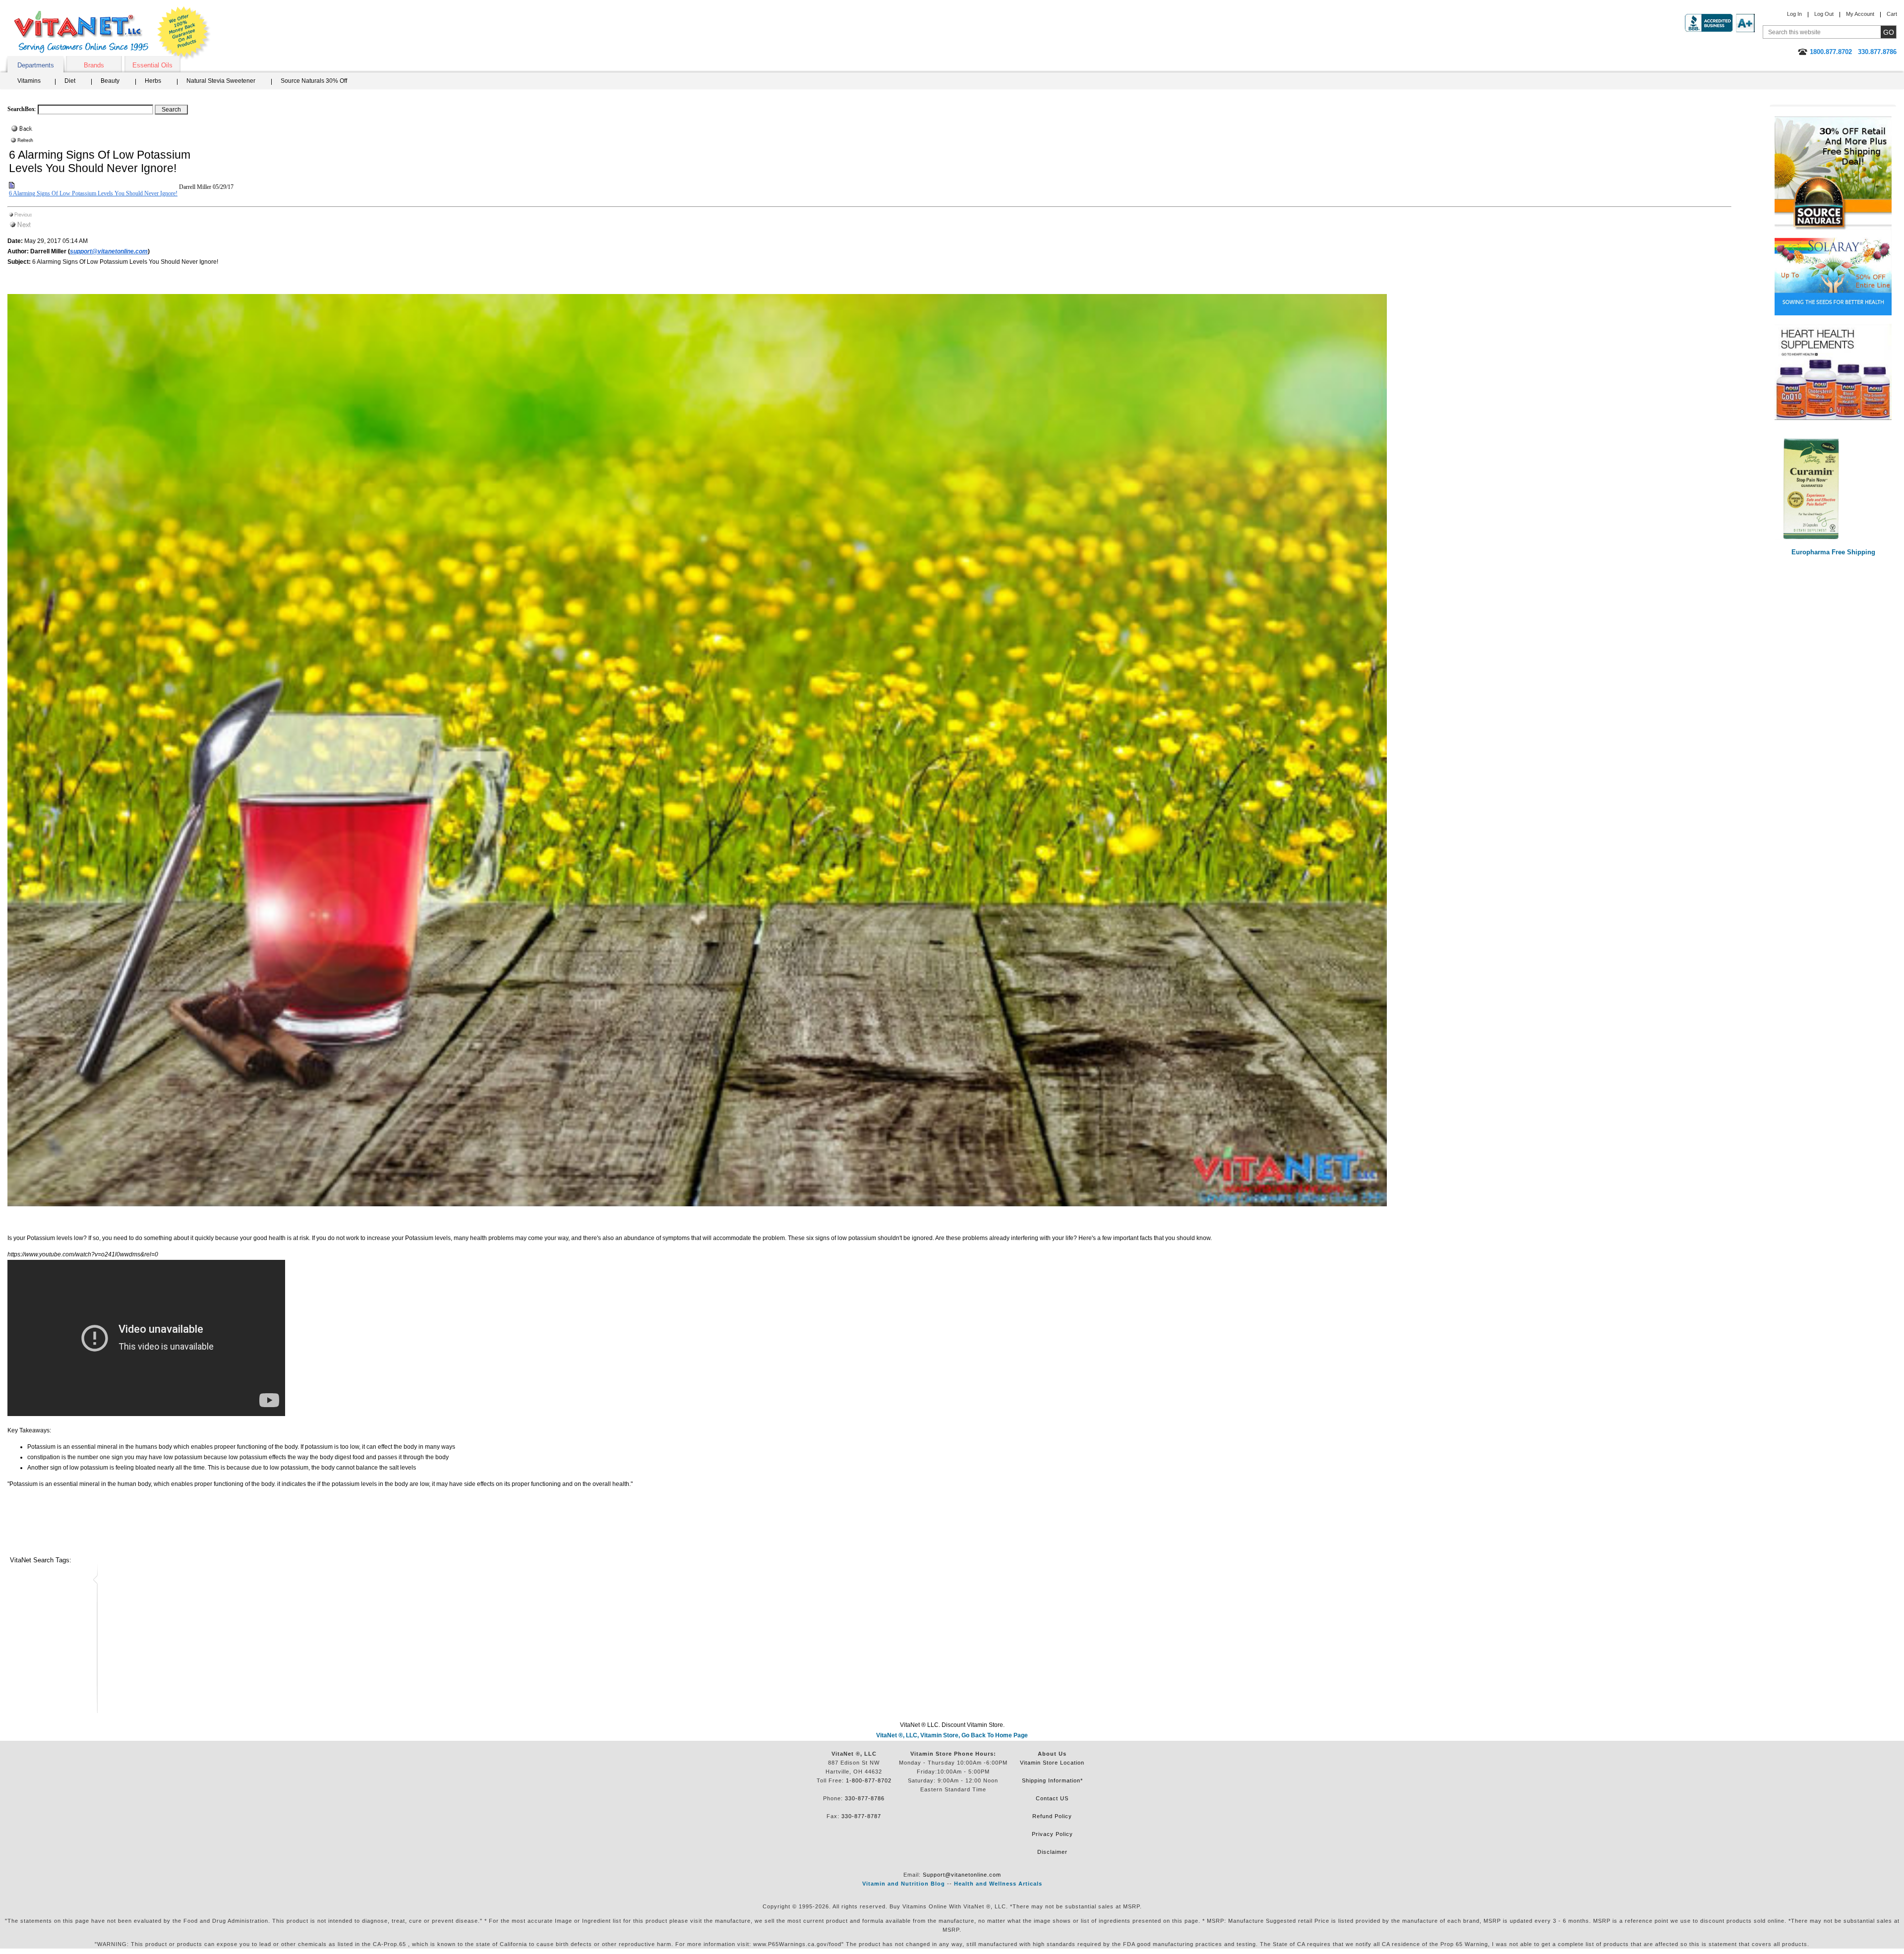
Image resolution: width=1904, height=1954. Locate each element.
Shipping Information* (1052, 1780)
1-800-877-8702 (869, 1780)
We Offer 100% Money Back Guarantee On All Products (184, 33)
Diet (70, 81)
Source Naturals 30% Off (314, 81)
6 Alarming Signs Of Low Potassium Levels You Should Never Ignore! (93, 193)
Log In (1794, 14)
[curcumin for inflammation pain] (1833, 488)
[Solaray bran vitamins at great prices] (1833, 273)
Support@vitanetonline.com (962, 1875)
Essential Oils (152, 65)
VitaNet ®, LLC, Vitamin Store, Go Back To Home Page (952, 1735)
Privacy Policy (1052, 1834)
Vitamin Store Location (1052, 1763)
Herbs (153, 81)
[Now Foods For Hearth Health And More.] (1833, 372)
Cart (1892, 14)
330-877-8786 (865, 1798)
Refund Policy (1052, 1816)
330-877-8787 (861, 1816)
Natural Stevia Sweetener (221, 81)
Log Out (1824, 14)
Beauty (110, 81)
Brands (94, 65)
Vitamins (29, 81)
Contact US (1052, 1798)
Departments (36, 65)
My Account (1860, 14)
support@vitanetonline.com (109, 251)
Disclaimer (1052, 1852)
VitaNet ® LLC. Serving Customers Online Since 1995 (81, 32)
